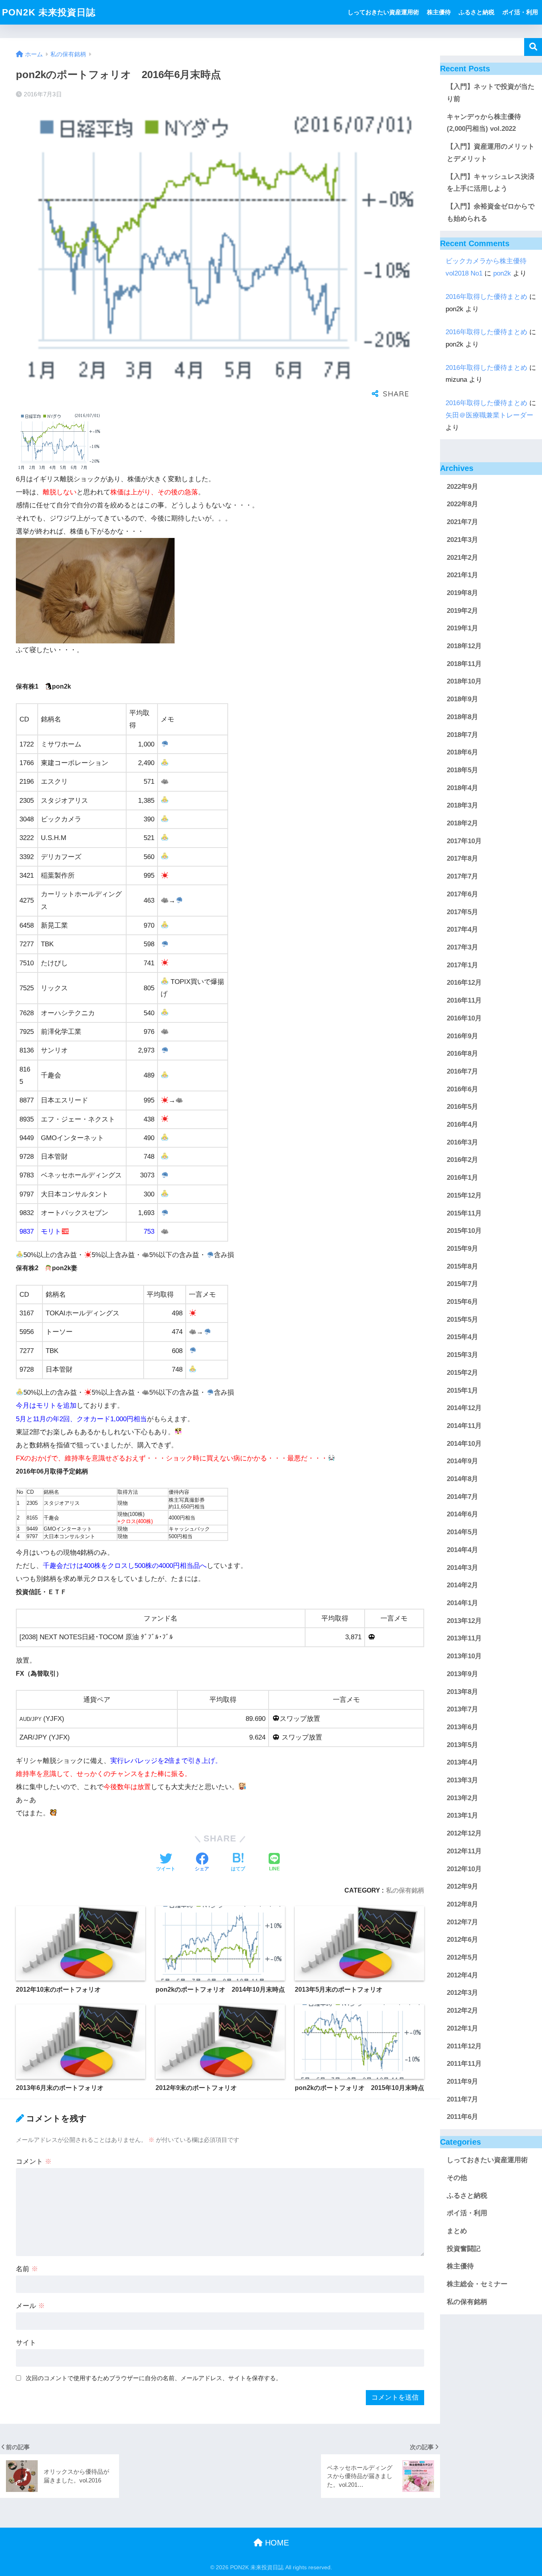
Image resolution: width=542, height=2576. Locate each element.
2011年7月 (462, 2099)
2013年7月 (462, 1710)
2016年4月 (462, 1124)
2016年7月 (462, 1071)
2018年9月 (462, 700)
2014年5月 (462, 1532)
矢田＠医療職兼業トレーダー (489, 415)
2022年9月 (462, 487)
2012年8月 (462, 1904)
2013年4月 (462, 1763)
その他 (457, 2178)
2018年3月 (462, 806)
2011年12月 (464, 2046)
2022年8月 (462, 504)
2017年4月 (462, 930)
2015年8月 (462, 1266)
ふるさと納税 (477, 12)
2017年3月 (462, 947)
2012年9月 (462, 1887)
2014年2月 (462, 1586)
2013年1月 (462, 1816)
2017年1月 (462, 965)
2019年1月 (462, 629)
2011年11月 (464, 2064)
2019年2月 (462, 611)
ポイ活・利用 (520, 12)
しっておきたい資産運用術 (383, 12)
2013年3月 (462, 1780)
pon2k (502, 273)
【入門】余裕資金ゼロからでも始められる (491, 212)
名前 (27, 2269)
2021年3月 (462, 540)
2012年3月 (462, 1993)
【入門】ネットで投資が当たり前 (491, 93)
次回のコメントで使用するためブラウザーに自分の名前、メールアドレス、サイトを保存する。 (154, 2378)
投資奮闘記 (464, 2249)
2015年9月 (462, 1249)
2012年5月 (462, 1957)
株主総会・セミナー (477, 2284)
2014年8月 (462, 1479)
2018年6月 (462, 753)
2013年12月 (464, 1621)
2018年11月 (464, 664)
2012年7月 (462, 1922)
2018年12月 (464, 646)
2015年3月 (462, 1355)
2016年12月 (464, 983)
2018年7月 (462, 735)
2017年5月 (462, 912)
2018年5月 (462, 770)
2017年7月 (462, 877)
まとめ (457, 2231)
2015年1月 (462, 1390)
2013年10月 (464, 1656)
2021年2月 (462, 558)
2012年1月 (462, 2028)
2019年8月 (462, 593)
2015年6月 (462, 1302)
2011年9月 (462, 2081)
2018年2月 (462, 823)
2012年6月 (462, 1940)
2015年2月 (462, 1373)
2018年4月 (462, 788)
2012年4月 (462, 1975)
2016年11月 (464, 1000)
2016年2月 (462, 1160)
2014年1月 (462, 1603)
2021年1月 (462, 575)
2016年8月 (462, 1054)
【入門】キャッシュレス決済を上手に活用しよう (491, 183)
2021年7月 (462, 522)
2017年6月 (462, 894)
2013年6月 (462, 1727)
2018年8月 (462, 717)
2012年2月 (462, 2011)
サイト (26, 2343)
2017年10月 (464, 841)
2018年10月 (464, 682)
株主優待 (439, 12)
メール (30, 2306)
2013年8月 (462, 1692)
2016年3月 (462, 1142)
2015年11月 (464, 1213)
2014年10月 (464, 1444)
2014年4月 (462, 1550)
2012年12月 (464, 1834)
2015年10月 (464, 1231)
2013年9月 (462, 1674)
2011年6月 (462, 2117)
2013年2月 (462, 1798)
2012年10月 (464, 1869)
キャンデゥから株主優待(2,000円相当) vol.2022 (484, 123)
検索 (533, 47)
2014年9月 (462, 1461)
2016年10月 (464, 1018)
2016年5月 (462, 1107)
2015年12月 (464, 1195)
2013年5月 (462, 1745)
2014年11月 (464, 1426)
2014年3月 (462, 1568)
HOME (276, 2543)
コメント (34, 2162)
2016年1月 (462, 1178)
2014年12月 (464, 1408)
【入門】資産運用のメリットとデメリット (491, 153)
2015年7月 (462, 1284)
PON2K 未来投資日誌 (49, 12)
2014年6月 (462, 1515)
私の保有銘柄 (405, 1890)
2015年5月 (462, 1320)
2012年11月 (464, 1851)
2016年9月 (462, 1036)
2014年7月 (462, 1497)
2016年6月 (462, 1089)
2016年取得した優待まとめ (486, 297)
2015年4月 (462, 1337)
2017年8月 (462, 859)
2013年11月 (464, 1639)
